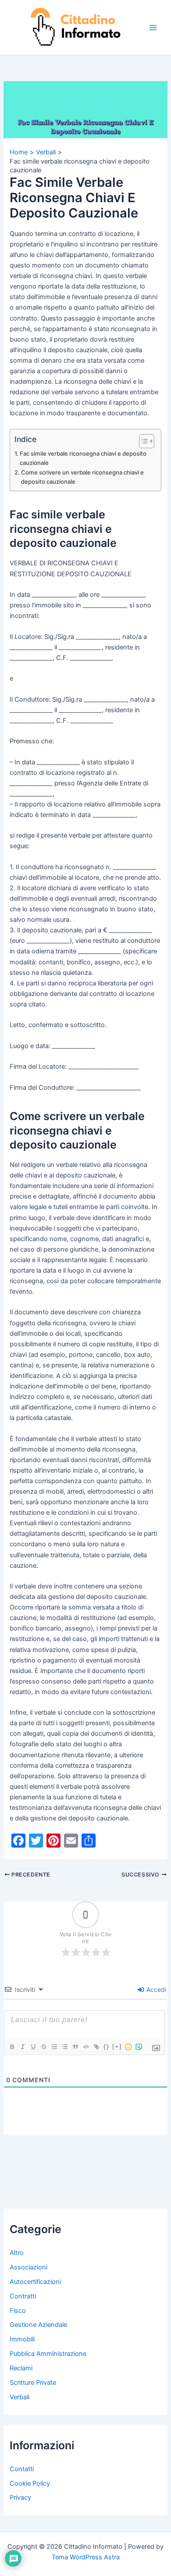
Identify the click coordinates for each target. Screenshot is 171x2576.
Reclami (21, 2368)
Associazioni (28, 2267)
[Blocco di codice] (85, 2047)
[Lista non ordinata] (64, 2047)
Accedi (155, 1989)
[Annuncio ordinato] (54, 2047)
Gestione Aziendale (38, 2325)
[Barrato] (43, 2047)
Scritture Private (33, 2383)
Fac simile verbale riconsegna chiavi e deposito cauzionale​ (83, 458)
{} (107, 2046)
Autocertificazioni (35, 2282)
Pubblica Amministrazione (48, 2354)
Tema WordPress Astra (86, 2557)
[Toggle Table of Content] (142, 441)
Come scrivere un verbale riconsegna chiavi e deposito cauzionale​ (82, 477)
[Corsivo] (22, 2047)
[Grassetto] (12, 2047)
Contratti (23, 2296)
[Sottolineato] (33, 2047)
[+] (117, 2046)
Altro (17, 2253)
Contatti (22, 2469)
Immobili (22, 2339)
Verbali (20, 2397)
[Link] (96, 2047)
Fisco (18, 2311)
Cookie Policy (30, 2483)
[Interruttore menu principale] (153, 28)
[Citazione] (75, 2047)
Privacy (20, 2498)
